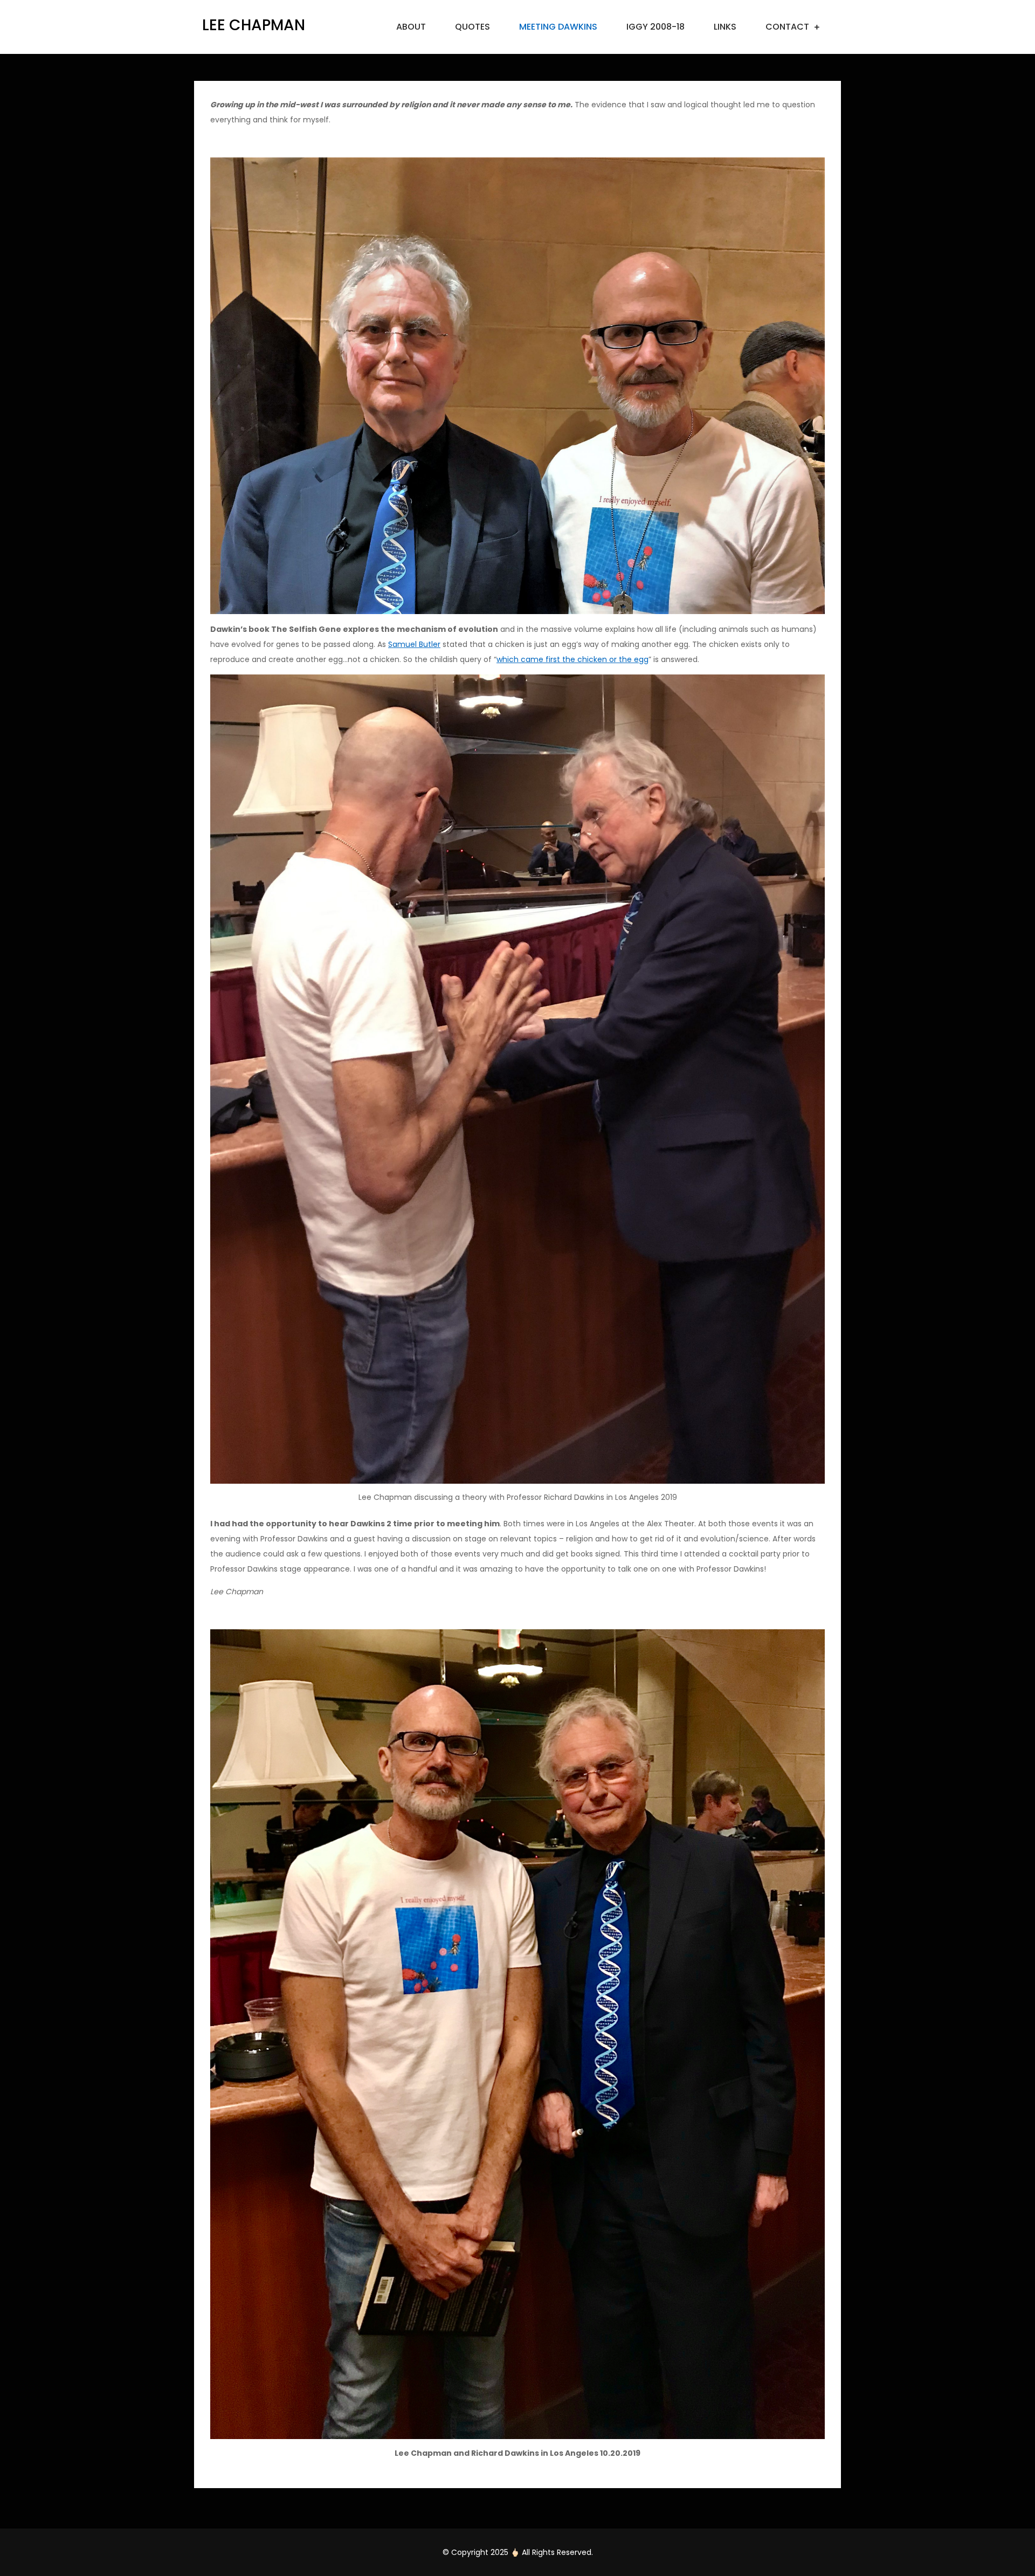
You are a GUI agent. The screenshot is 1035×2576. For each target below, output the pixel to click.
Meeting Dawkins (558, 27)
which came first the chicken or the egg (572, 659)
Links (725, 27)
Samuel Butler (414, 644)
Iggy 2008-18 (655, 27)
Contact (787, 27)
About (411, 27)
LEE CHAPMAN (254, 25)
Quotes (472, 27)
